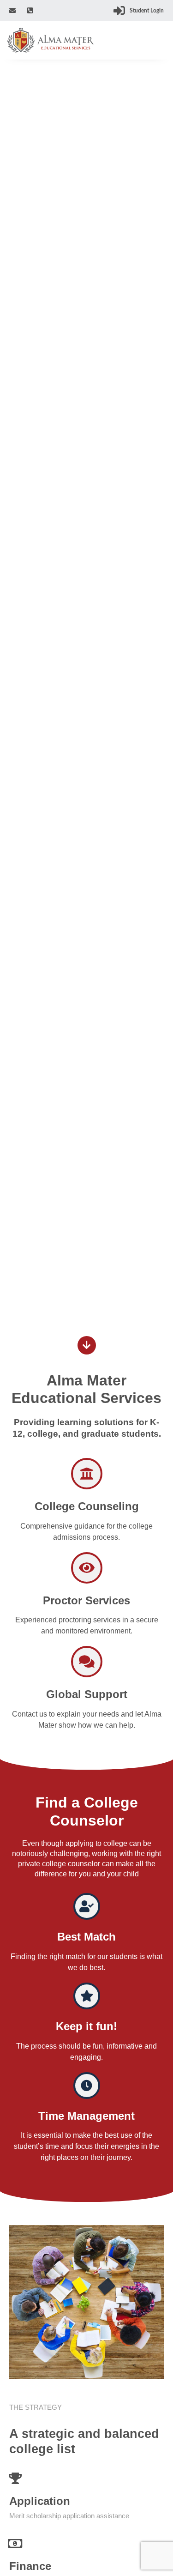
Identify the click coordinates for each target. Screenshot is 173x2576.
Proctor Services (86, 1600)
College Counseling (87, 1506)
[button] (160, 42)
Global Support (87, 1694)
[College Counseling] (87, 1474)
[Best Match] (87, 1906)
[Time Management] (87, 2086)
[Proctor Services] (87, 1568)
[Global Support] (87, 1662)
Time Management (86, 2116)
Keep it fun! (86, 2026)
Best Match (86, 1937)
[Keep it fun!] (87, 1996)
